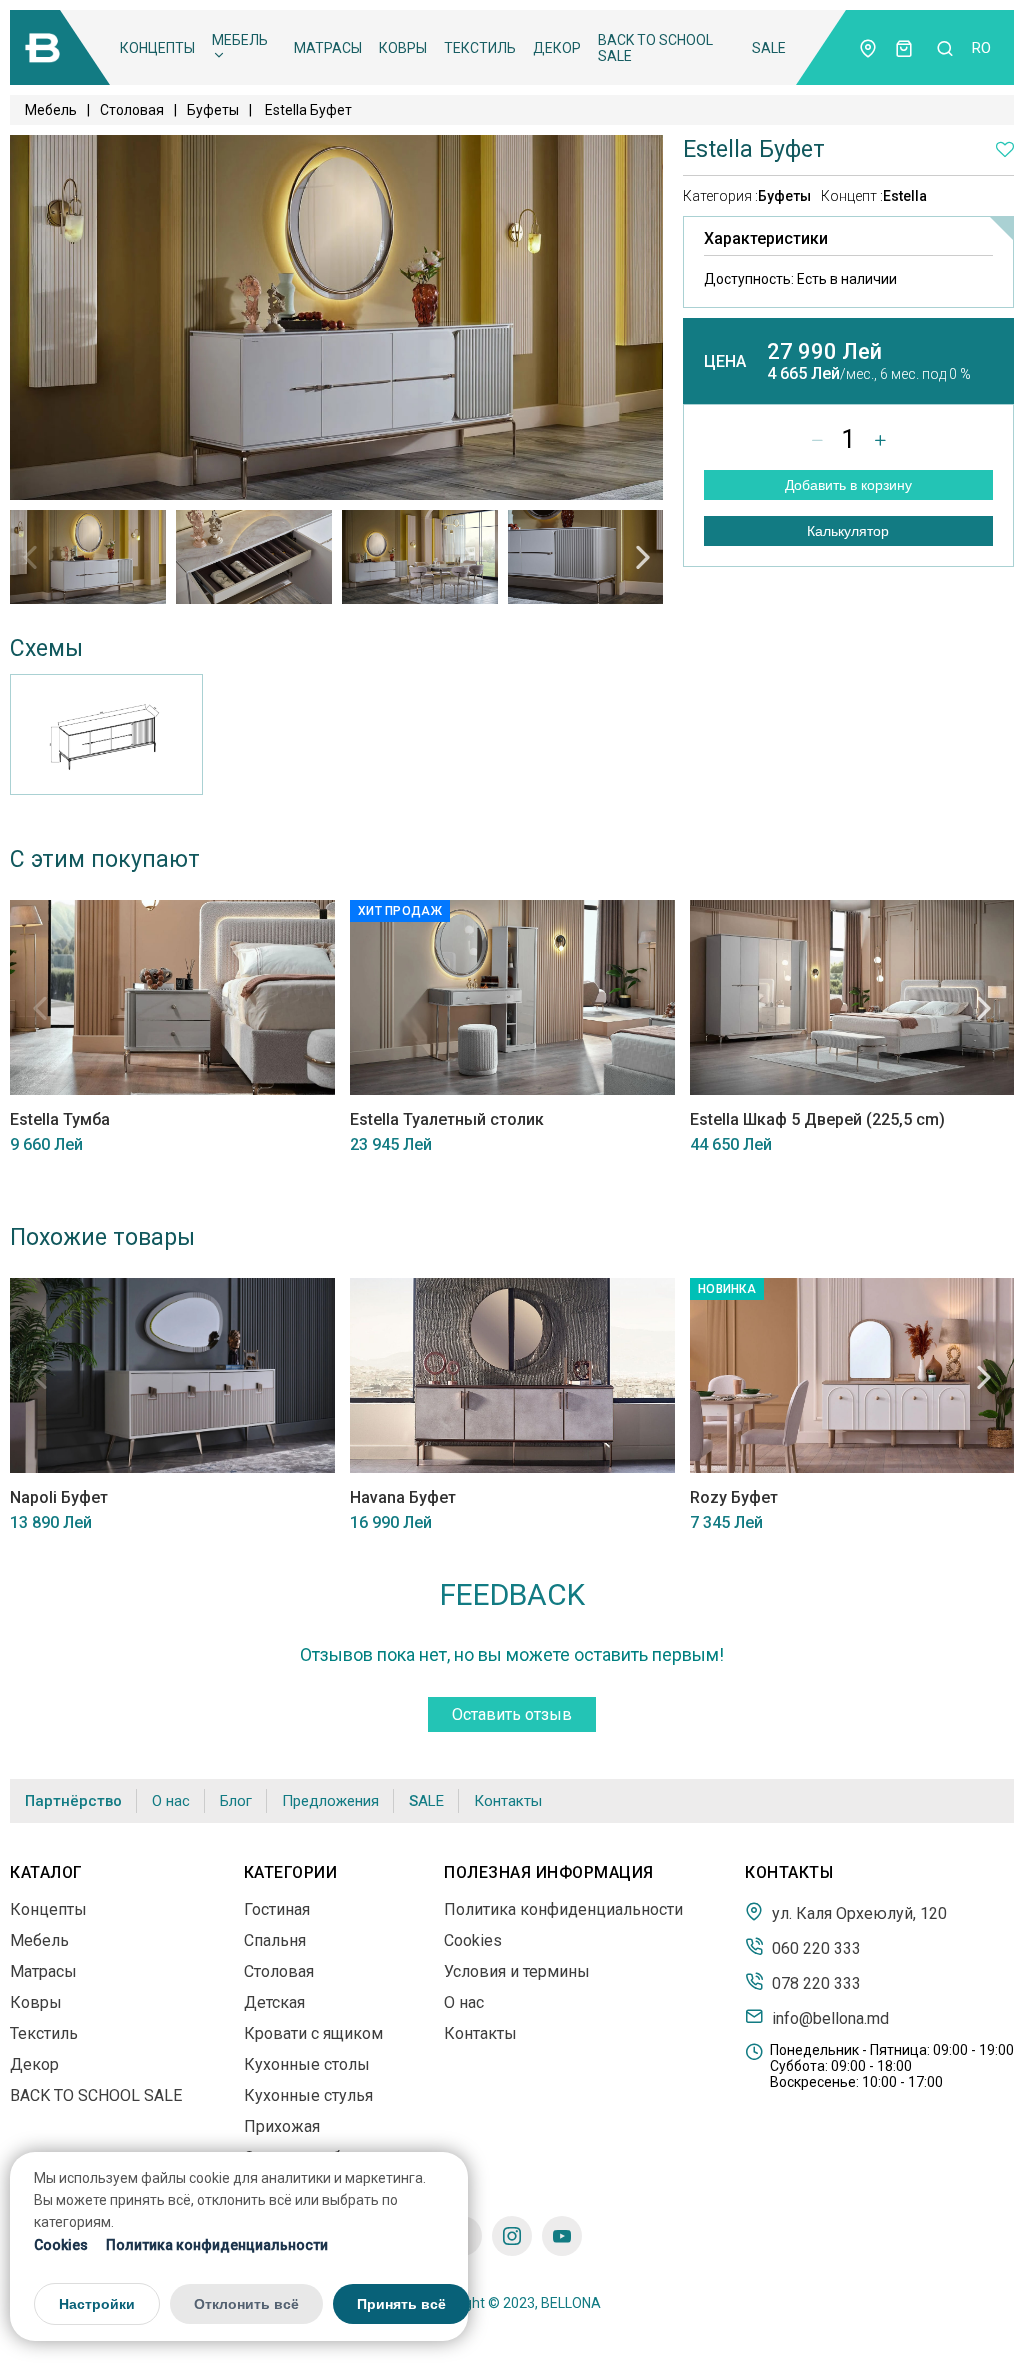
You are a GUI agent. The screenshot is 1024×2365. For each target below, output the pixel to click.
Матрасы (328, 48)
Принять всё (401, 2304)
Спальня (275, 1940)
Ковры (403, 48)
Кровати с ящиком (313, 2033)
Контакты (508, 1801)
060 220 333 (814, 1948)
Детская (274, 2002)
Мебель (240, 40)
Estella (905, 196)
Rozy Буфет (734, 1497)
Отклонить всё (246, 2304)
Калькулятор (848, 531)
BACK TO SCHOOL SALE (655, 48)
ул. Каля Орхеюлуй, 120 (857, 1913)
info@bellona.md (828, 2018)
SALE (769, 48)
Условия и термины (517, 1971)
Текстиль (480, 48)
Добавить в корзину (848, 485)
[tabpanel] (88, 557)
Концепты (157, 48)
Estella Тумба (60, 1119)
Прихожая (282, 2126)
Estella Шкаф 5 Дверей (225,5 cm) (817, 1119)
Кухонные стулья (308, 2095)
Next (643, 557)
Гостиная (277, 1909)
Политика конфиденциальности (217, 2245)
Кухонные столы (307, 2064)
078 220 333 (814, 1983)
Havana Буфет (403, 1497)
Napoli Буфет (59, 1497)
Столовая (132, 110)
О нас (171, 1801)
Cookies (61, 2245)
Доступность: (800, 279)
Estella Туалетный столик (447, 1119)
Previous (30, 557)
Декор (557, 48)
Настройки (97, 2304)
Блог (236, 1801)
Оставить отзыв (512, 1714)
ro (981, 48)
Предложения (330, 1801)
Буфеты (213, 110)
